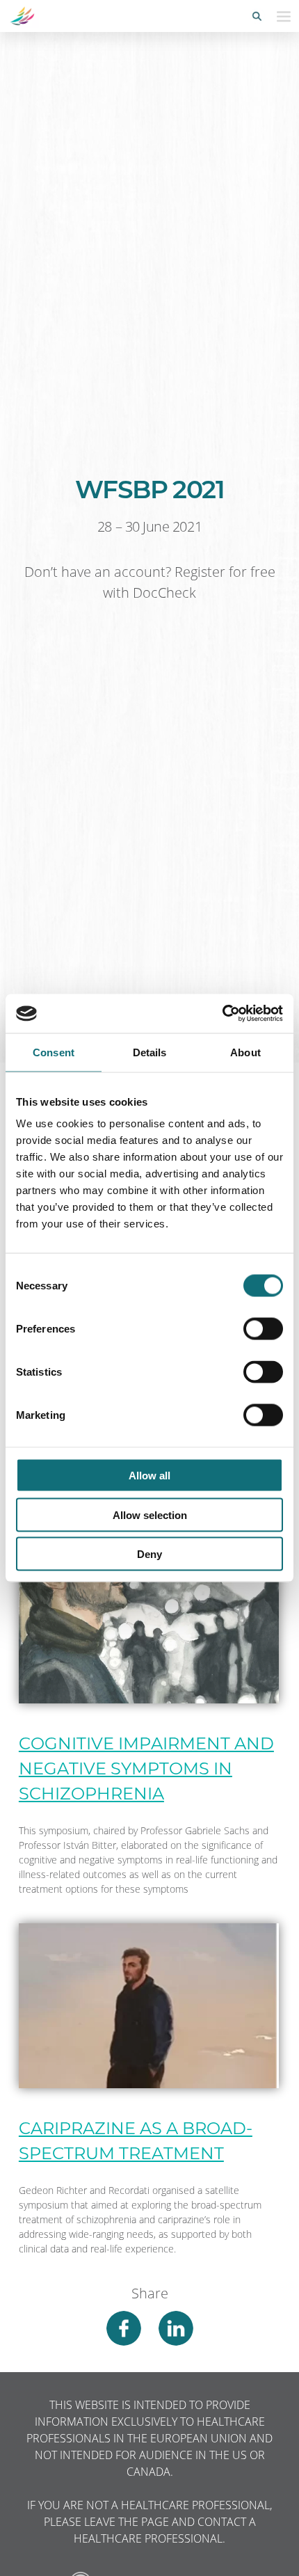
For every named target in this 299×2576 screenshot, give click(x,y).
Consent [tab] (54, 1052)
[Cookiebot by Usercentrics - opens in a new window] (222, 1014)
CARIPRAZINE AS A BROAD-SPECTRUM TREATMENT (136, 2141)
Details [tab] (150, 1052)
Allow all (149, 1476)
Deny (149, 1554)
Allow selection (150, 1514)
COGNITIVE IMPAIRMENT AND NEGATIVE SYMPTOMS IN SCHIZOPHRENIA (146, 1768)
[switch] (263, 1329)
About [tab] (245, 1052)
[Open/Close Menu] (284, 16)
